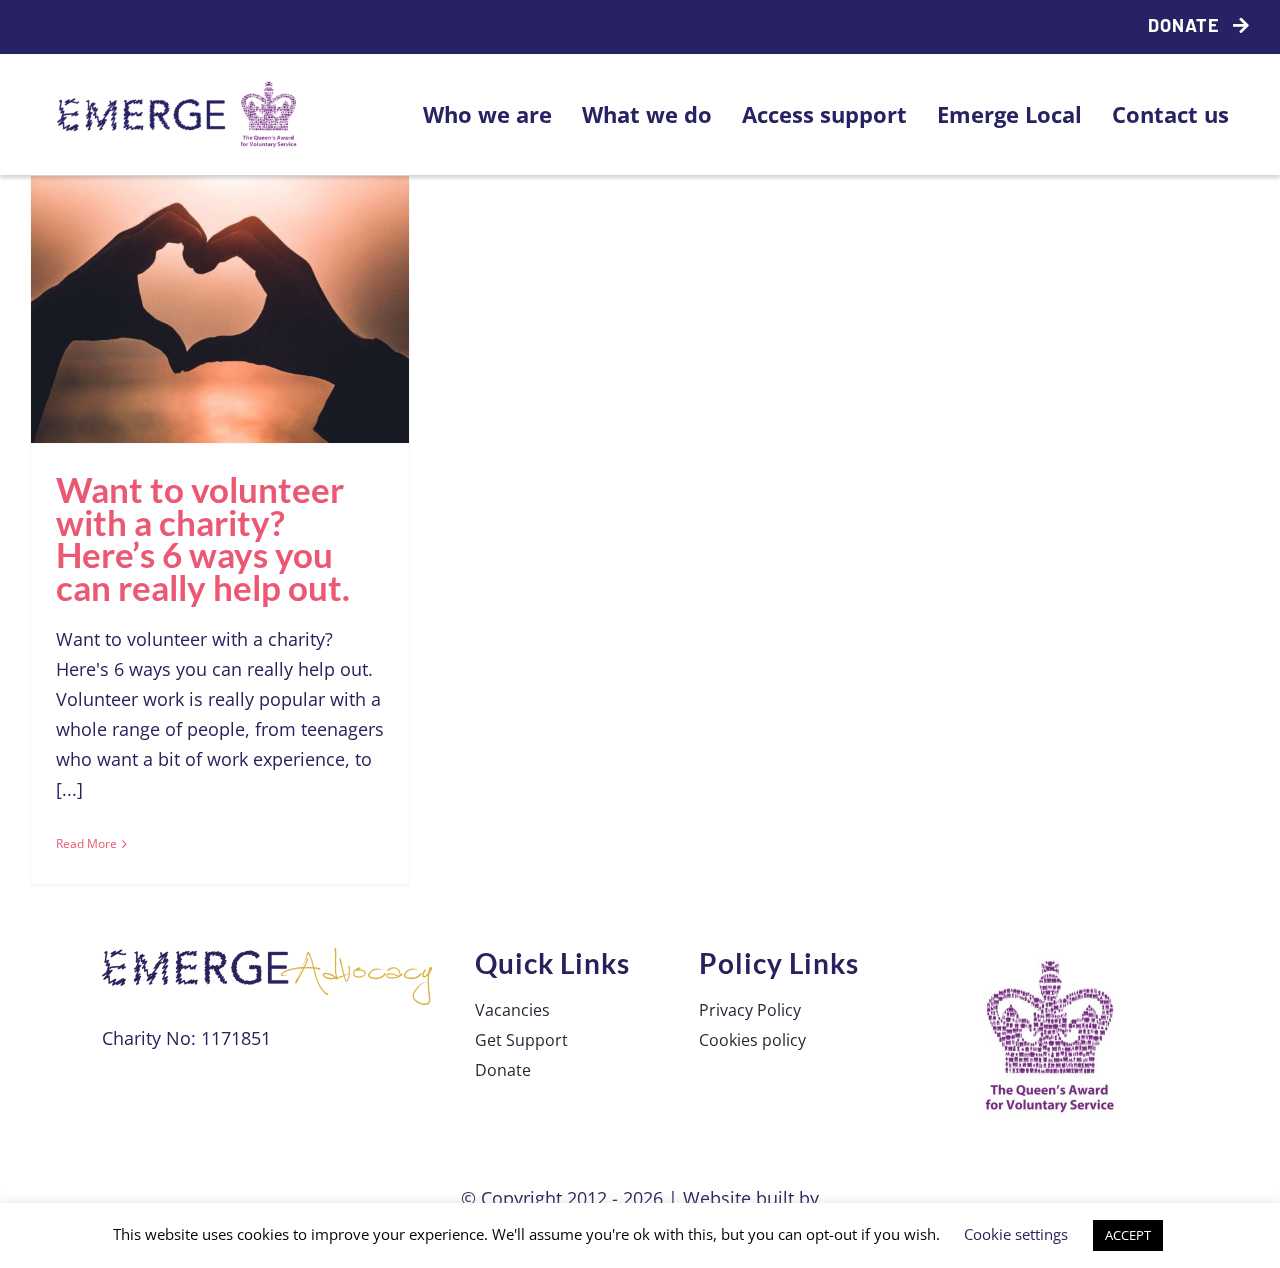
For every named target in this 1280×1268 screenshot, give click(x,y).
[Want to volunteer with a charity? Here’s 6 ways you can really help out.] (220, 310)
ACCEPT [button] (1128, 1235)
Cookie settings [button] (1016, 1234)
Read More (86, 843)
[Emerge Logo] (180, 88)
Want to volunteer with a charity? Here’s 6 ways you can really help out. (177, 256)
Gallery (264, 256)
